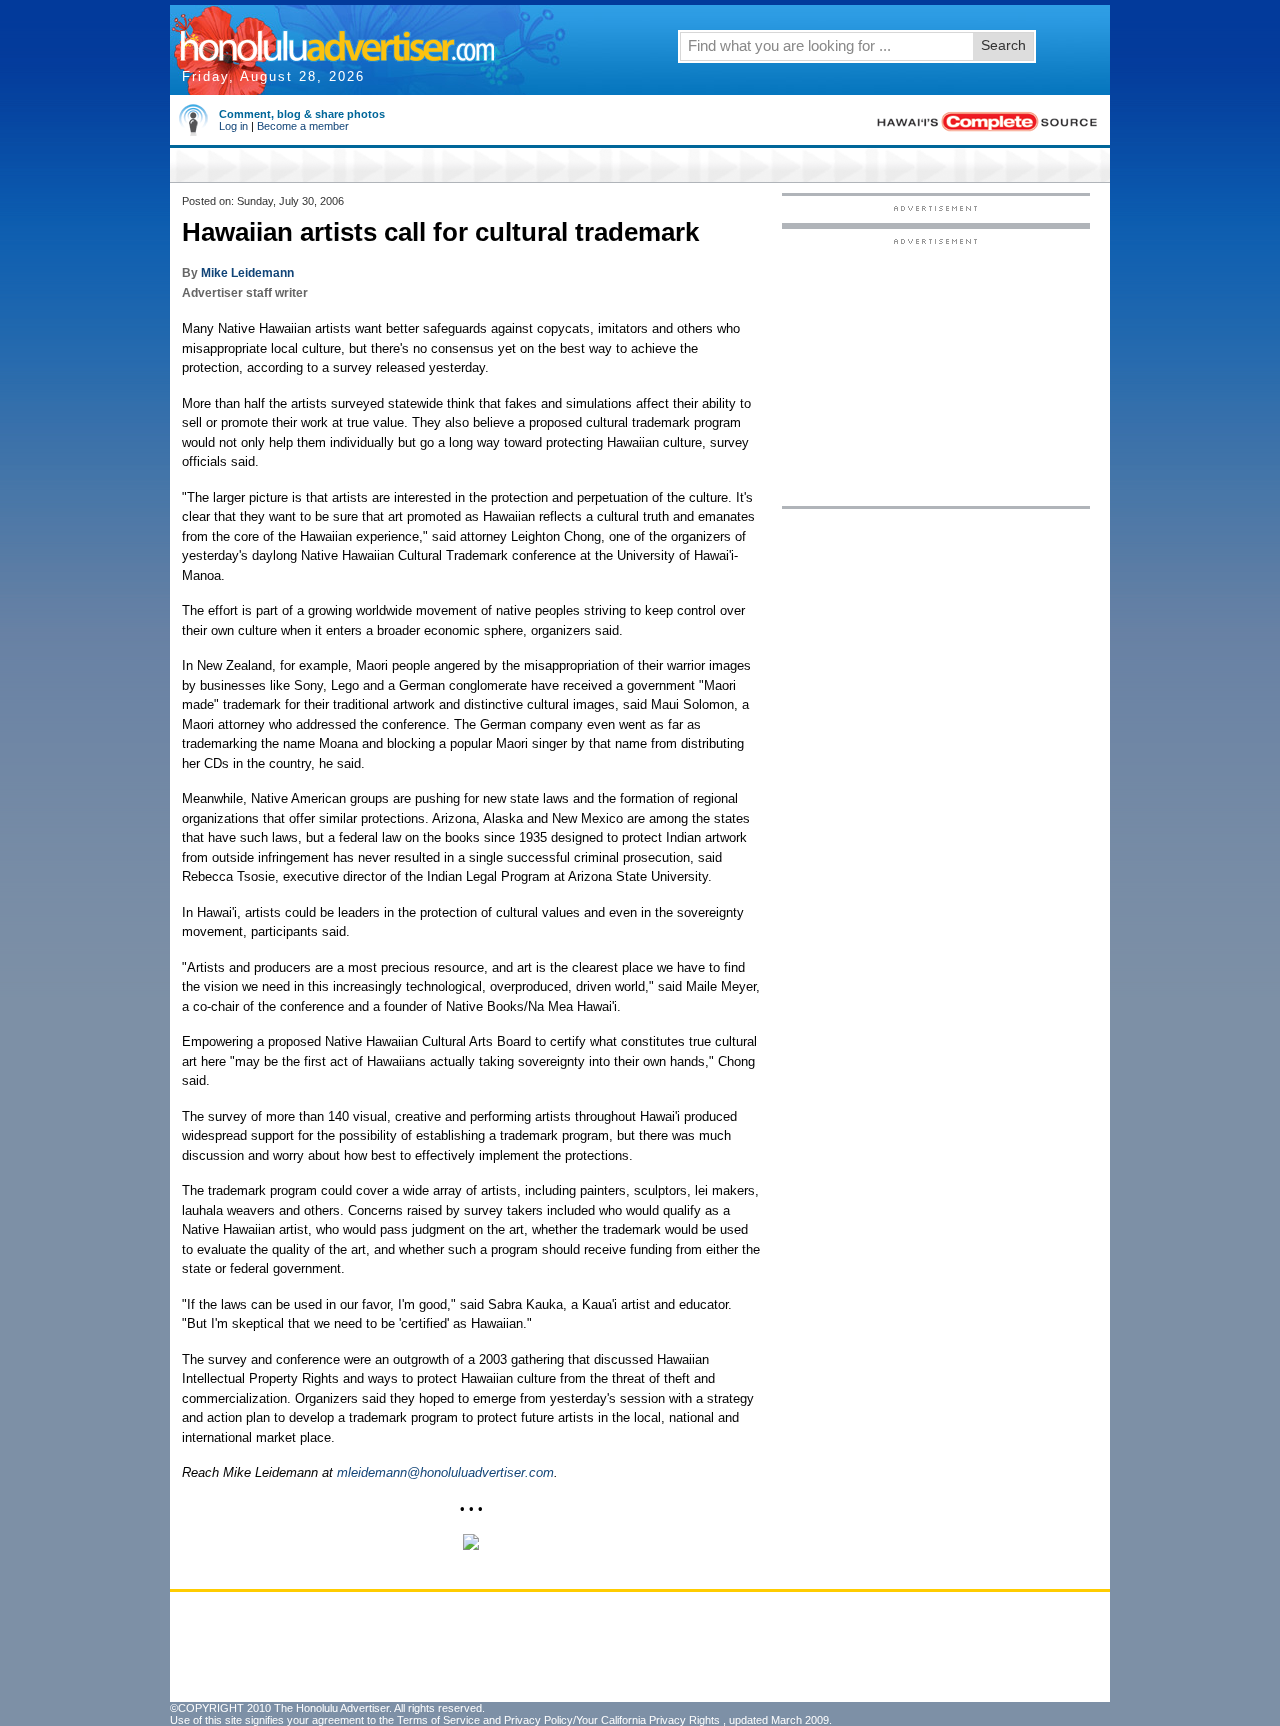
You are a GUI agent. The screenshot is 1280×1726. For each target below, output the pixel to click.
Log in (233, 126)
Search (1003, 45)
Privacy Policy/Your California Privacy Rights (612, 1720)
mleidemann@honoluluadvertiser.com (445, 1472)
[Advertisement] (936, 371)
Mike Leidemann (247, 273)
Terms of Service (438, 1720)
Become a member (303, 126)
